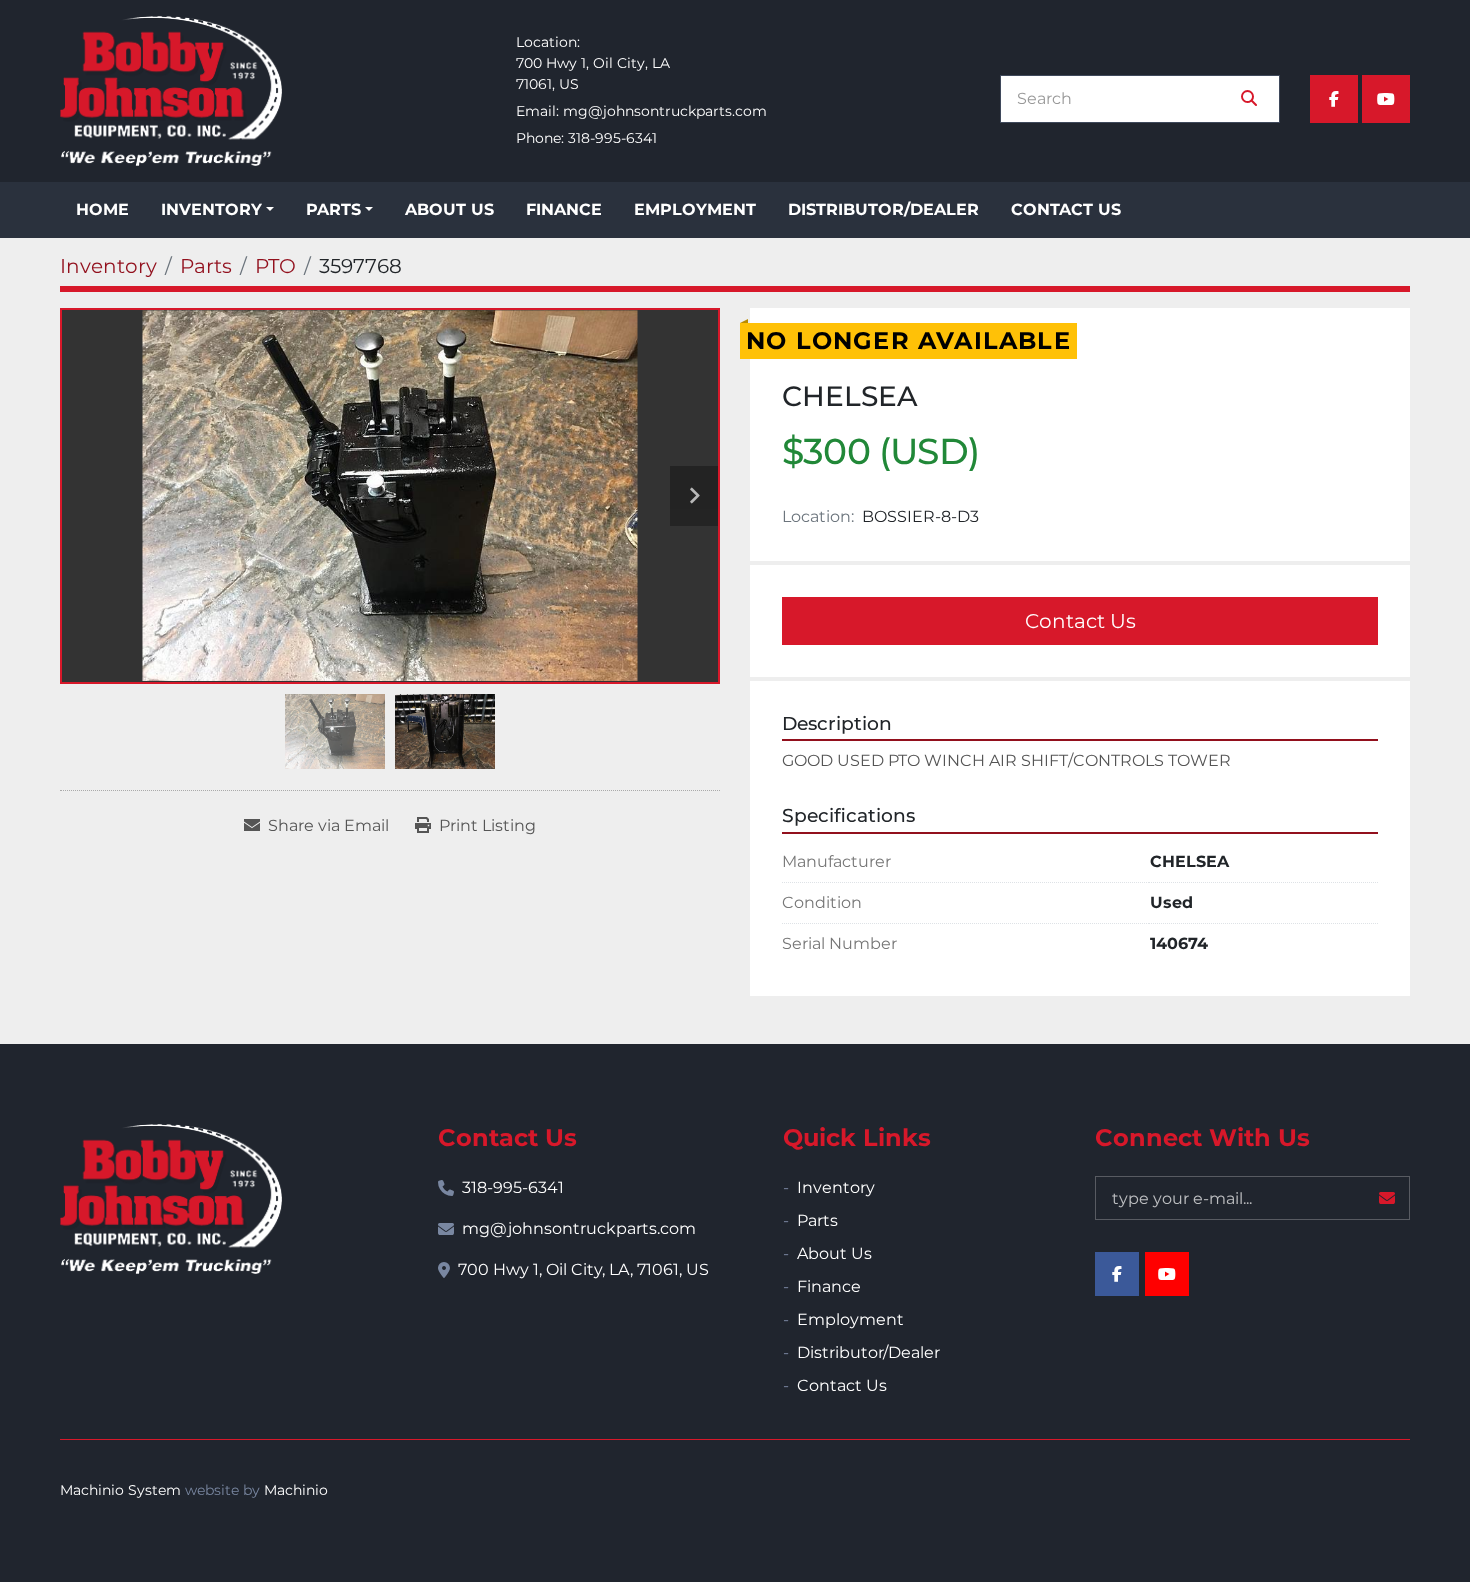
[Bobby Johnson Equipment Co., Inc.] (171, 1199)
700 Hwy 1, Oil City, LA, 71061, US (583, 1269)
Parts (333, 209)
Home (102, 209)
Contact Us (1066, 209)
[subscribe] (1387, 1198)
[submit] (1249, 99)
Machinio (296, 1490)
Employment (695, 209)
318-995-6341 (612, 138)
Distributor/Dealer (883, 209)
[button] (217, 210)
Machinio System (120, 1490)
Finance (564, 209)
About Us (449, 209)
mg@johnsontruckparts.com (665, 111)
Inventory (211, 209)
